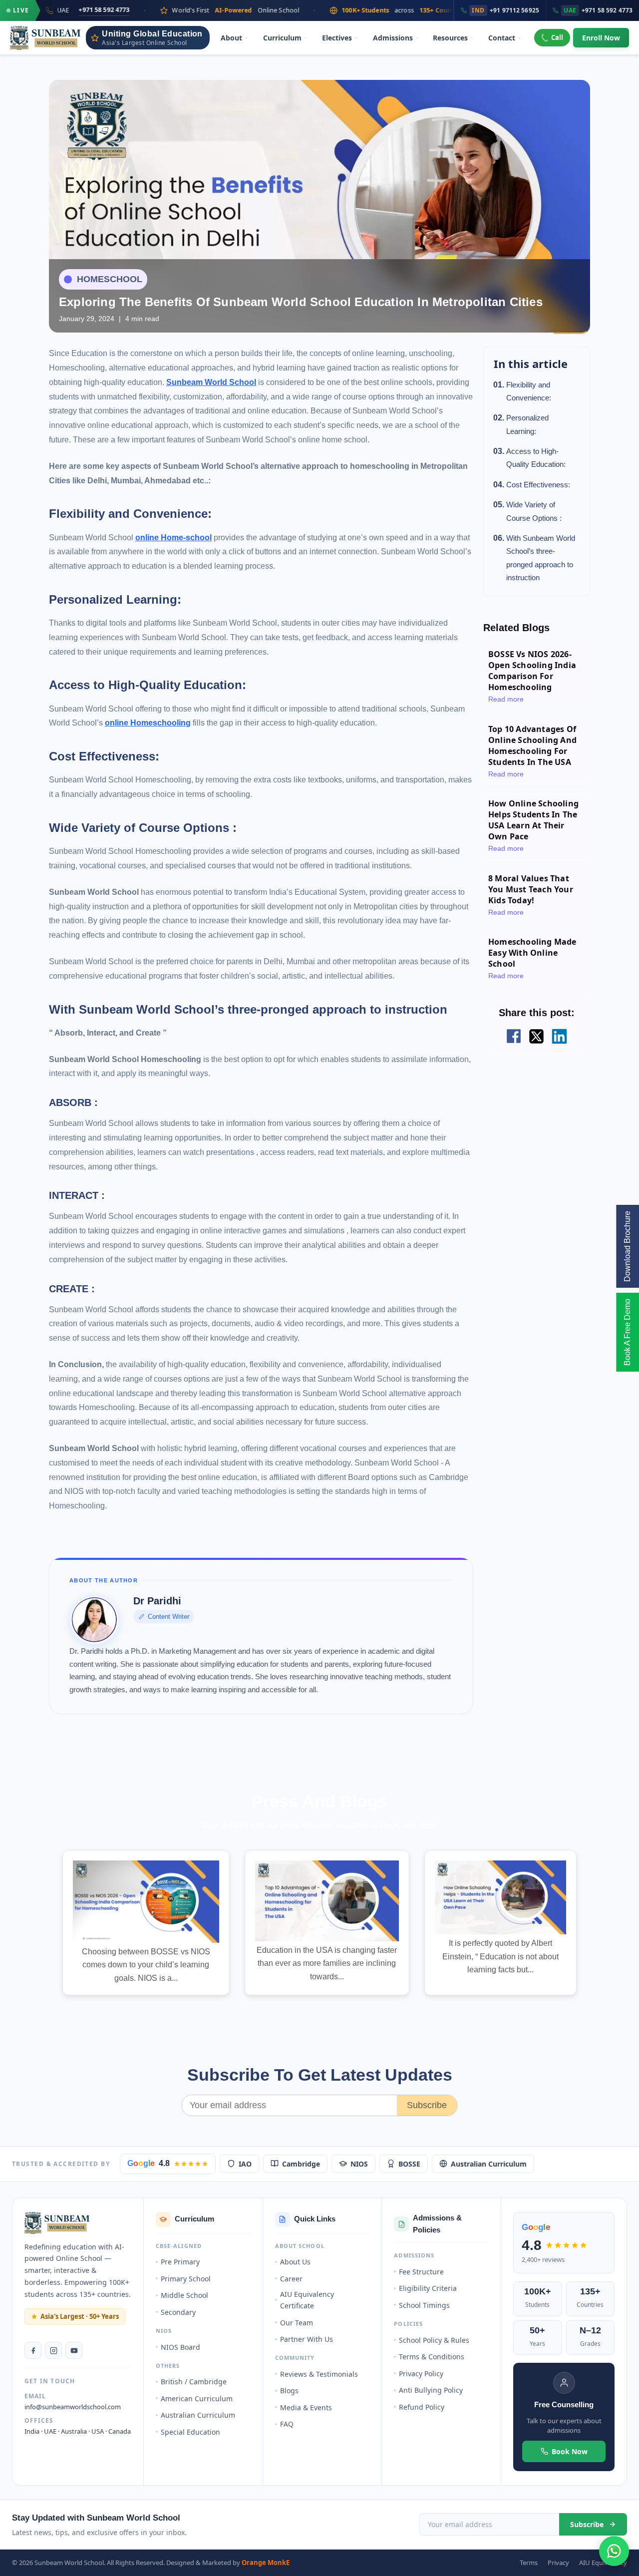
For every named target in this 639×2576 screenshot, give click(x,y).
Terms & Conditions (432, 2357)
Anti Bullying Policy (431, 2390)
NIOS (359, 2164)
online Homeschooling (148, 723)
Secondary (178, 2312)
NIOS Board (180, 2347)
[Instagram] (53, 2350)
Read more (506, 699)
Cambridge (301, 2164)
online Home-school (173, 538)
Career (291, 2279)
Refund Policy (422, 2407)
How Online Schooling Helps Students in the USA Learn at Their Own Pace (533, 820)
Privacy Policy (421, 2374)
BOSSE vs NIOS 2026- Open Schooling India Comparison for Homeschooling (532, 671)
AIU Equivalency (603, 2563)
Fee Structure (421, 2272)
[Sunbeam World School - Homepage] (45, 38)
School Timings (424, 2305)
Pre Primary (180, 2262)
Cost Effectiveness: (538, 485)
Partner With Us (307, 2339)
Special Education (190, 2432)
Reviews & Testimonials (319, 2374)
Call (557, 37)
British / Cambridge (194, 2382)
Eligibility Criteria (428, 2288)
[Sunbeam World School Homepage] (57, 2223)
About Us (295, 2262)
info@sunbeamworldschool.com (73, 2407)
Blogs (289, 2391)
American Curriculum (197, 2398)
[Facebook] (33, 2350)
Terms (529, 2563)
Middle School (184, 2295)
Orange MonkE (266, 2563)
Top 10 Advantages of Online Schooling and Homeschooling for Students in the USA (532, 745)
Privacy (558, 2563)
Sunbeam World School (211, 382)
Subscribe (427, 2105)
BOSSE (409, 2164)
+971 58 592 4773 (598, 10)
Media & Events (306, 2407)
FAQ (287, 2424)
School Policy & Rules (434, 2340)
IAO (245, 2164)
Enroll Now (601, 38)
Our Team (297, 2323)
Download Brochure (627, 1246)
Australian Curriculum (489, 2164)
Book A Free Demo (627, 1332)
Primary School (186, 2279)
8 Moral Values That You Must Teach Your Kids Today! (531, 889)
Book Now (570, 2451)
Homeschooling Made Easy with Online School (532, 953)
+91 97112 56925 (505, 10)
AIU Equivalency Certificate (307, 2300)
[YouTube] (74, 2350)
